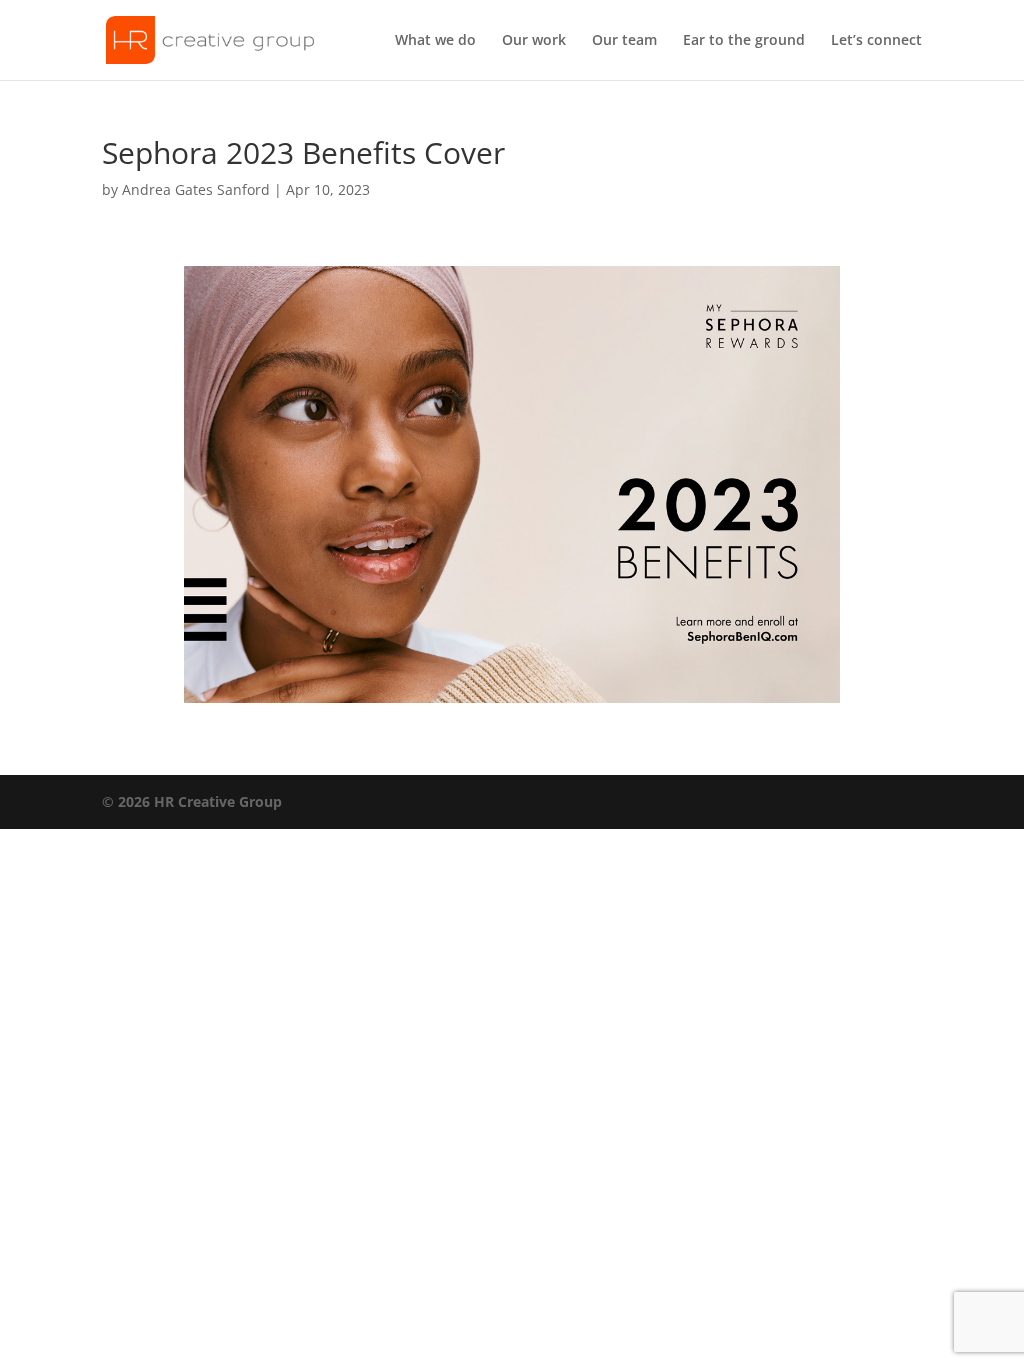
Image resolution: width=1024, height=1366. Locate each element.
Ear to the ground (744, 41)
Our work (534, 41)
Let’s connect (876, 41)
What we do (435, 41)
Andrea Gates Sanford (196, 189)
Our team (624, 41)
